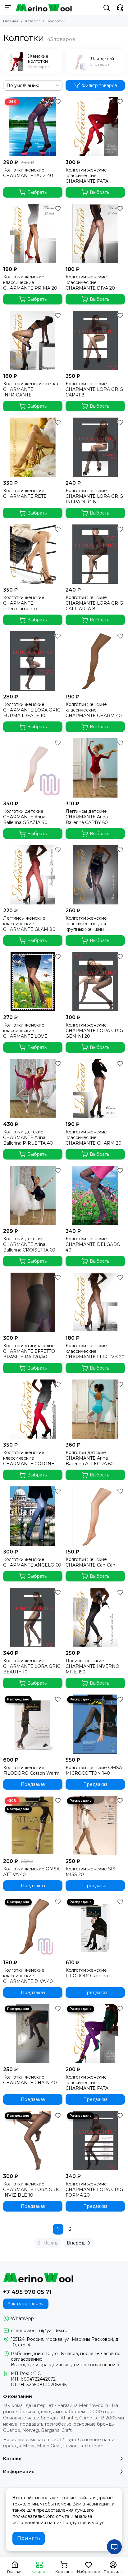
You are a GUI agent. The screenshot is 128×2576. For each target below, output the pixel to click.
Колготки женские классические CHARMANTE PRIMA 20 (30, 282)
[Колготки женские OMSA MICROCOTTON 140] (95, 1724)
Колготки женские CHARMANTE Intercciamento (24, 603)
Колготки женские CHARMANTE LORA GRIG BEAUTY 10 (32, 1666)
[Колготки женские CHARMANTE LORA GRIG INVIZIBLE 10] (33, 2141)
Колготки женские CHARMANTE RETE (25, 493)
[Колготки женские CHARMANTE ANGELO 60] (33, 1516)
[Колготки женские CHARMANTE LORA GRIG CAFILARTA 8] (95, 554)
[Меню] (8, 8)
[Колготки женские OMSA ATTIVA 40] (33, 1826)
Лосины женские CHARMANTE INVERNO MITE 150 (92, 1666)
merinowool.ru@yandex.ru (39, 2331)
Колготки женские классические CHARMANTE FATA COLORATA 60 (87, 2083)
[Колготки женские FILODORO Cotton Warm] (33, 1724)
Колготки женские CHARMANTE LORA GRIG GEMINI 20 (94, 1031)
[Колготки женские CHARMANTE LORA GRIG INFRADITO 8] (95, 447)
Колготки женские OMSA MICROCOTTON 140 (94, 1770)
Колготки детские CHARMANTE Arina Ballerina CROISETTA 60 (29, 1244)
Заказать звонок (26, 2304)
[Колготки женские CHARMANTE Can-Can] (95, 1516)
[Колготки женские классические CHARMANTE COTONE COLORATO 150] (33, 1409)
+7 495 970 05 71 (27, 2292)
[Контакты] (120, 8)
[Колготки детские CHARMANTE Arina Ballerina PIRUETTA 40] (33, 1089)
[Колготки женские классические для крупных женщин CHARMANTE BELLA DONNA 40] (95, 875)
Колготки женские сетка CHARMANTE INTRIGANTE (31, 389)
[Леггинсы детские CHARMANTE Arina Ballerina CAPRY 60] (95, 768)
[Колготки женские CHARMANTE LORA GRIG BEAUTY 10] (33, 1617)
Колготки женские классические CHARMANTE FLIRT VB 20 (95, 1351)
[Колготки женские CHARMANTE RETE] (33, 447)
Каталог (33, 21)
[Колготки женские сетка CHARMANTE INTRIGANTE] (33, 340)
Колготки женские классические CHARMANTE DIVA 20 (90, 282)
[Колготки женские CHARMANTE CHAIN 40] (33, 2034)
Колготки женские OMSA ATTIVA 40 (31, 1872)
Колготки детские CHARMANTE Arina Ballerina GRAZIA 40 (25, 817)
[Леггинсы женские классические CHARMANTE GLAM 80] (33, 875)
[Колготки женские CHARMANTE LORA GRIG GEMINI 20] (95, 982)
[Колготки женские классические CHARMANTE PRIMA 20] (33, 233)
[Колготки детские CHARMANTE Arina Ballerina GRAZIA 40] (33, 768)
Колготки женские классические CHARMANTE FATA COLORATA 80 (87, 176)
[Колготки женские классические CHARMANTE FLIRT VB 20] (95, 1302)
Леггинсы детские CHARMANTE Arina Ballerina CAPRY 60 (87, 817)
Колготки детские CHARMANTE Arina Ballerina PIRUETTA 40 (28, 1137)
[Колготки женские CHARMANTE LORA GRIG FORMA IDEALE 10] (33, 661)
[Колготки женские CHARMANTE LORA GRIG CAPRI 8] (95, 340)
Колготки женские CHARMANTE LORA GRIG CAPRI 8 (94, 389)
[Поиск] (107, 8)
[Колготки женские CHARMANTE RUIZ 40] (33, 127)
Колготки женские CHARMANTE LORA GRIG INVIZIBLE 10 (32, 2189)
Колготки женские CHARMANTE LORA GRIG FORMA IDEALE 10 (32, 710)
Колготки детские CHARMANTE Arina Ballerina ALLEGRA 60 (90, 1458)
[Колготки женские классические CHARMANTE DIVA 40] (33, 1927)
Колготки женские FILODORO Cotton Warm (31, 1770)
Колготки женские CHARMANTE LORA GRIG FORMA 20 (94, 2189)
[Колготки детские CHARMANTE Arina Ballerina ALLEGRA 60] (95, 1409)
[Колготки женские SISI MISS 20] (95, 1826)
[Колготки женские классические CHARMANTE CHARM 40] (95, 661)
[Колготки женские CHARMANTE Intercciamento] (33, 554)
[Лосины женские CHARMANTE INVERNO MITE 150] (95, 1617)
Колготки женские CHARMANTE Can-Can (90, 1562)
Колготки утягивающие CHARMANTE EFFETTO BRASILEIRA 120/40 (29, 1351)
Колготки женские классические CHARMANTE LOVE (25, 1031)
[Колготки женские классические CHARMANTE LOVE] (33, 982)
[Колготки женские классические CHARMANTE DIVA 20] (95, 233)
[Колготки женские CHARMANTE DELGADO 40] (95, 1195)
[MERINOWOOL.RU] (44, 8)
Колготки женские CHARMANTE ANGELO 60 (32, 1562)
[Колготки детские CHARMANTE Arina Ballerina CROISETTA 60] (33, 1195)
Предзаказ (33, 1784)
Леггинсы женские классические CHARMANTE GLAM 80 (29, 924)
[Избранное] (58, 102)
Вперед (76, 2243)
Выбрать (37, 192)
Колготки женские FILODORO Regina (87, 1973)
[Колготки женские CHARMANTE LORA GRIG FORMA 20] (95, 2141)
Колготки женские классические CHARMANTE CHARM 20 (94, 1137)
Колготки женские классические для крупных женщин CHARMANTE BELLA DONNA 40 (89, 924)
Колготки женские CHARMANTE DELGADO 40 (93, 1244)
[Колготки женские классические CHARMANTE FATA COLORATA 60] (95, 2034)
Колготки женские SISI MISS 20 (91, 1872)
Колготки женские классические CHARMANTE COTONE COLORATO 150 (29, 1458)
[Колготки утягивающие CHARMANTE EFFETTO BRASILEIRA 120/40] (33, 1302)
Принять (29, 2538)
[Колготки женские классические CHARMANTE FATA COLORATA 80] (95, 127)
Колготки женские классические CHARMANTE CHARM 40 (94, 710)
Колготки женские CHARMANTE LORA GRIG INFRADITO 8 (94, 496)
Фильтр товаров (99, 85)
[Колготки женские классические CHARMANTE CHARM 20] (95, 1089)
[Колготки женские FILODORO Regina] (95, 1927)
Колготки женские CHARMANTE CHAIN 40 (30, 2080)
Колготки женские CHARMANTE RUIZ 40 (28, 173)
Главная (11, 21)
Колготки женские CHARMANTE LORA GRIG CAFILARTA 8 (94, 603)
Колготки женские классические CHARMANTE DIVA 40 (28, 1976)
